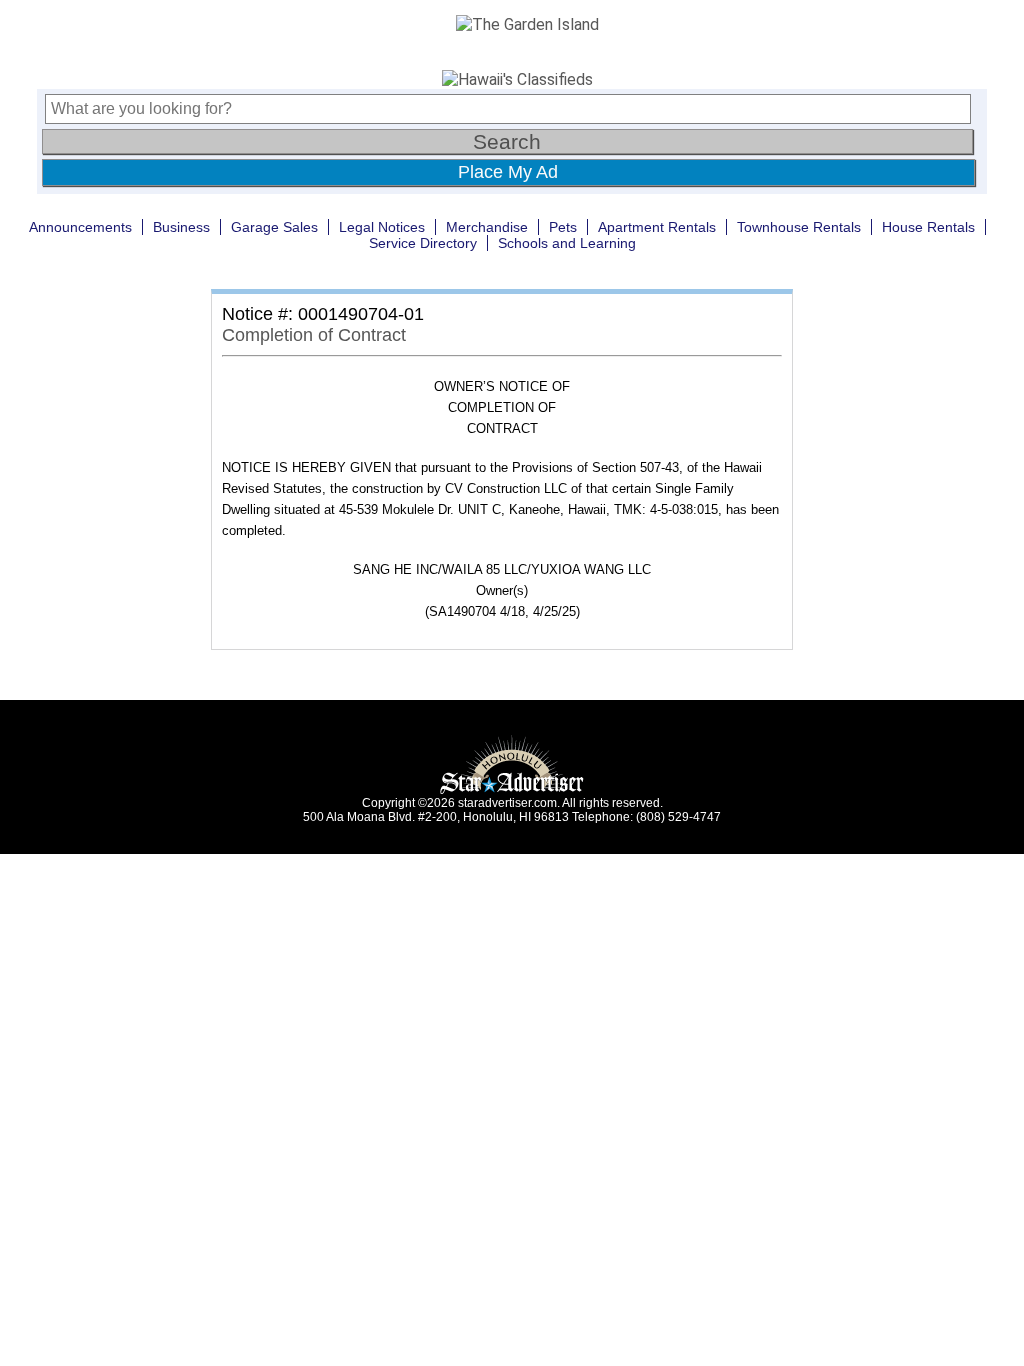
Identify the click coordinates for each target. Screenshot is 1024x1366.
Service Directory (423, 243)
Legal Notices (382, 227)
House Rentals (928, 227)
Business (181, 227)
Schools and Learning (567, 243)
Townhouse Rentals (799, 227)
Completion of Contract (314, 335)
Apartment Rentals (657, 227)
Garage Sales (274, 227)
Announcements (80, 227)
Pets (563, 227)
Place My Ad (508, 172)
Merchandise (487, 227)
